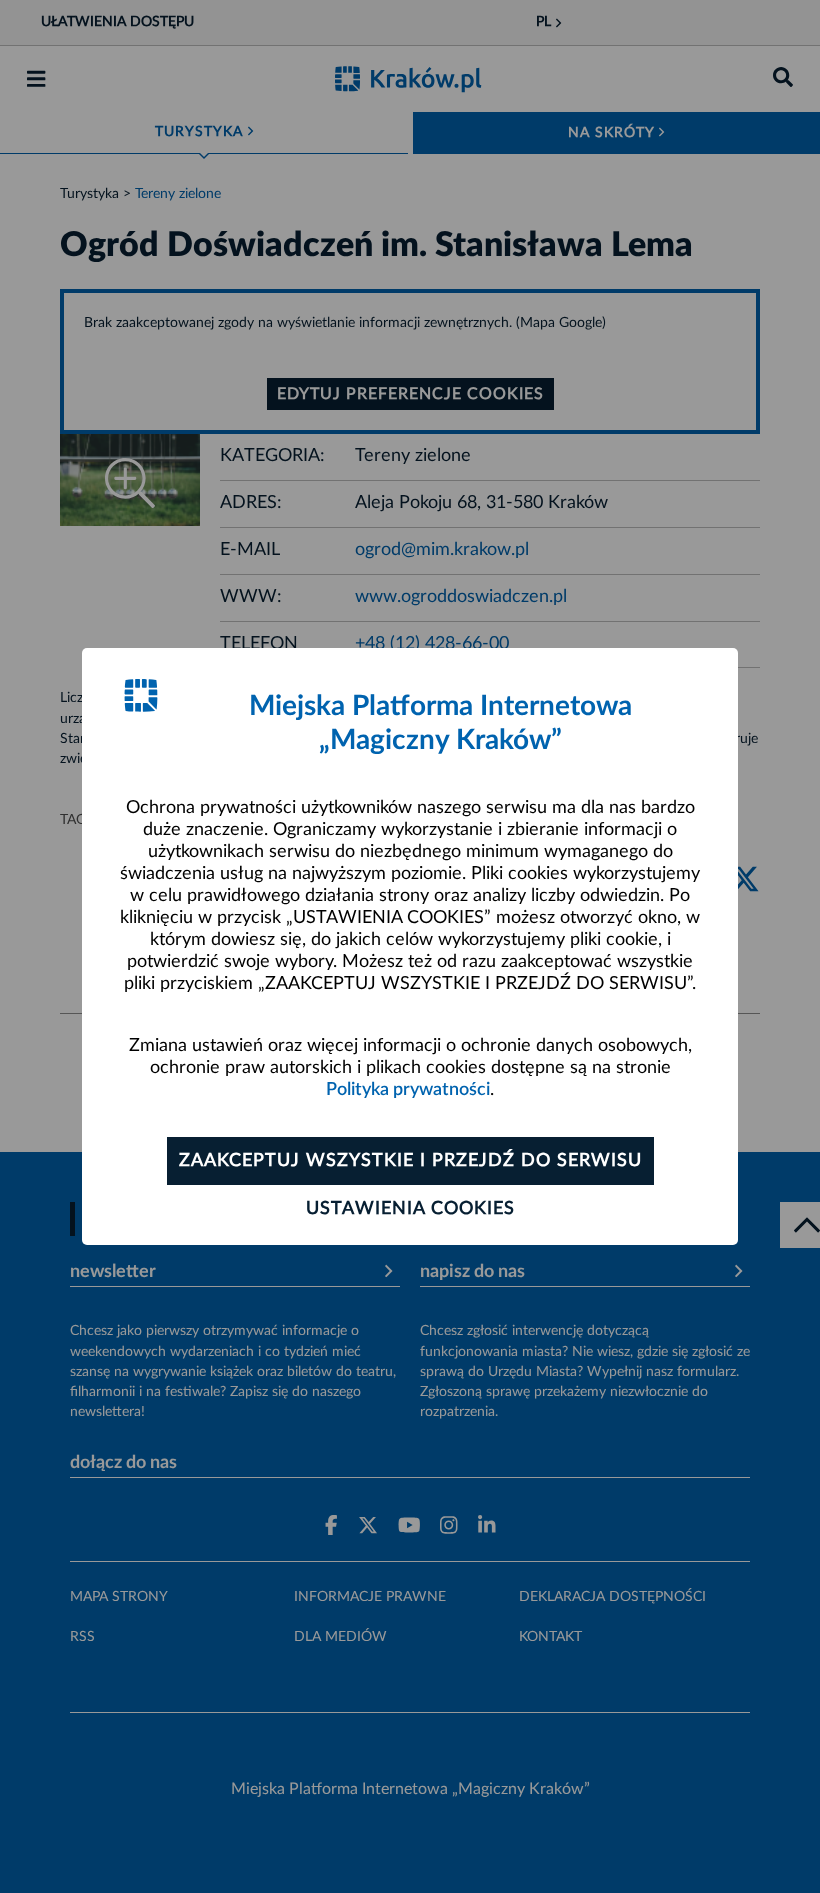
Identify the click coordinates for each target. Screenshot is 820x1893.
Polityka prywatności (408, 1090)
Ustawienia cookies (410, 1209)
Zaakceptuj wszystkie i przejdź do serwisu (410, 1161)
